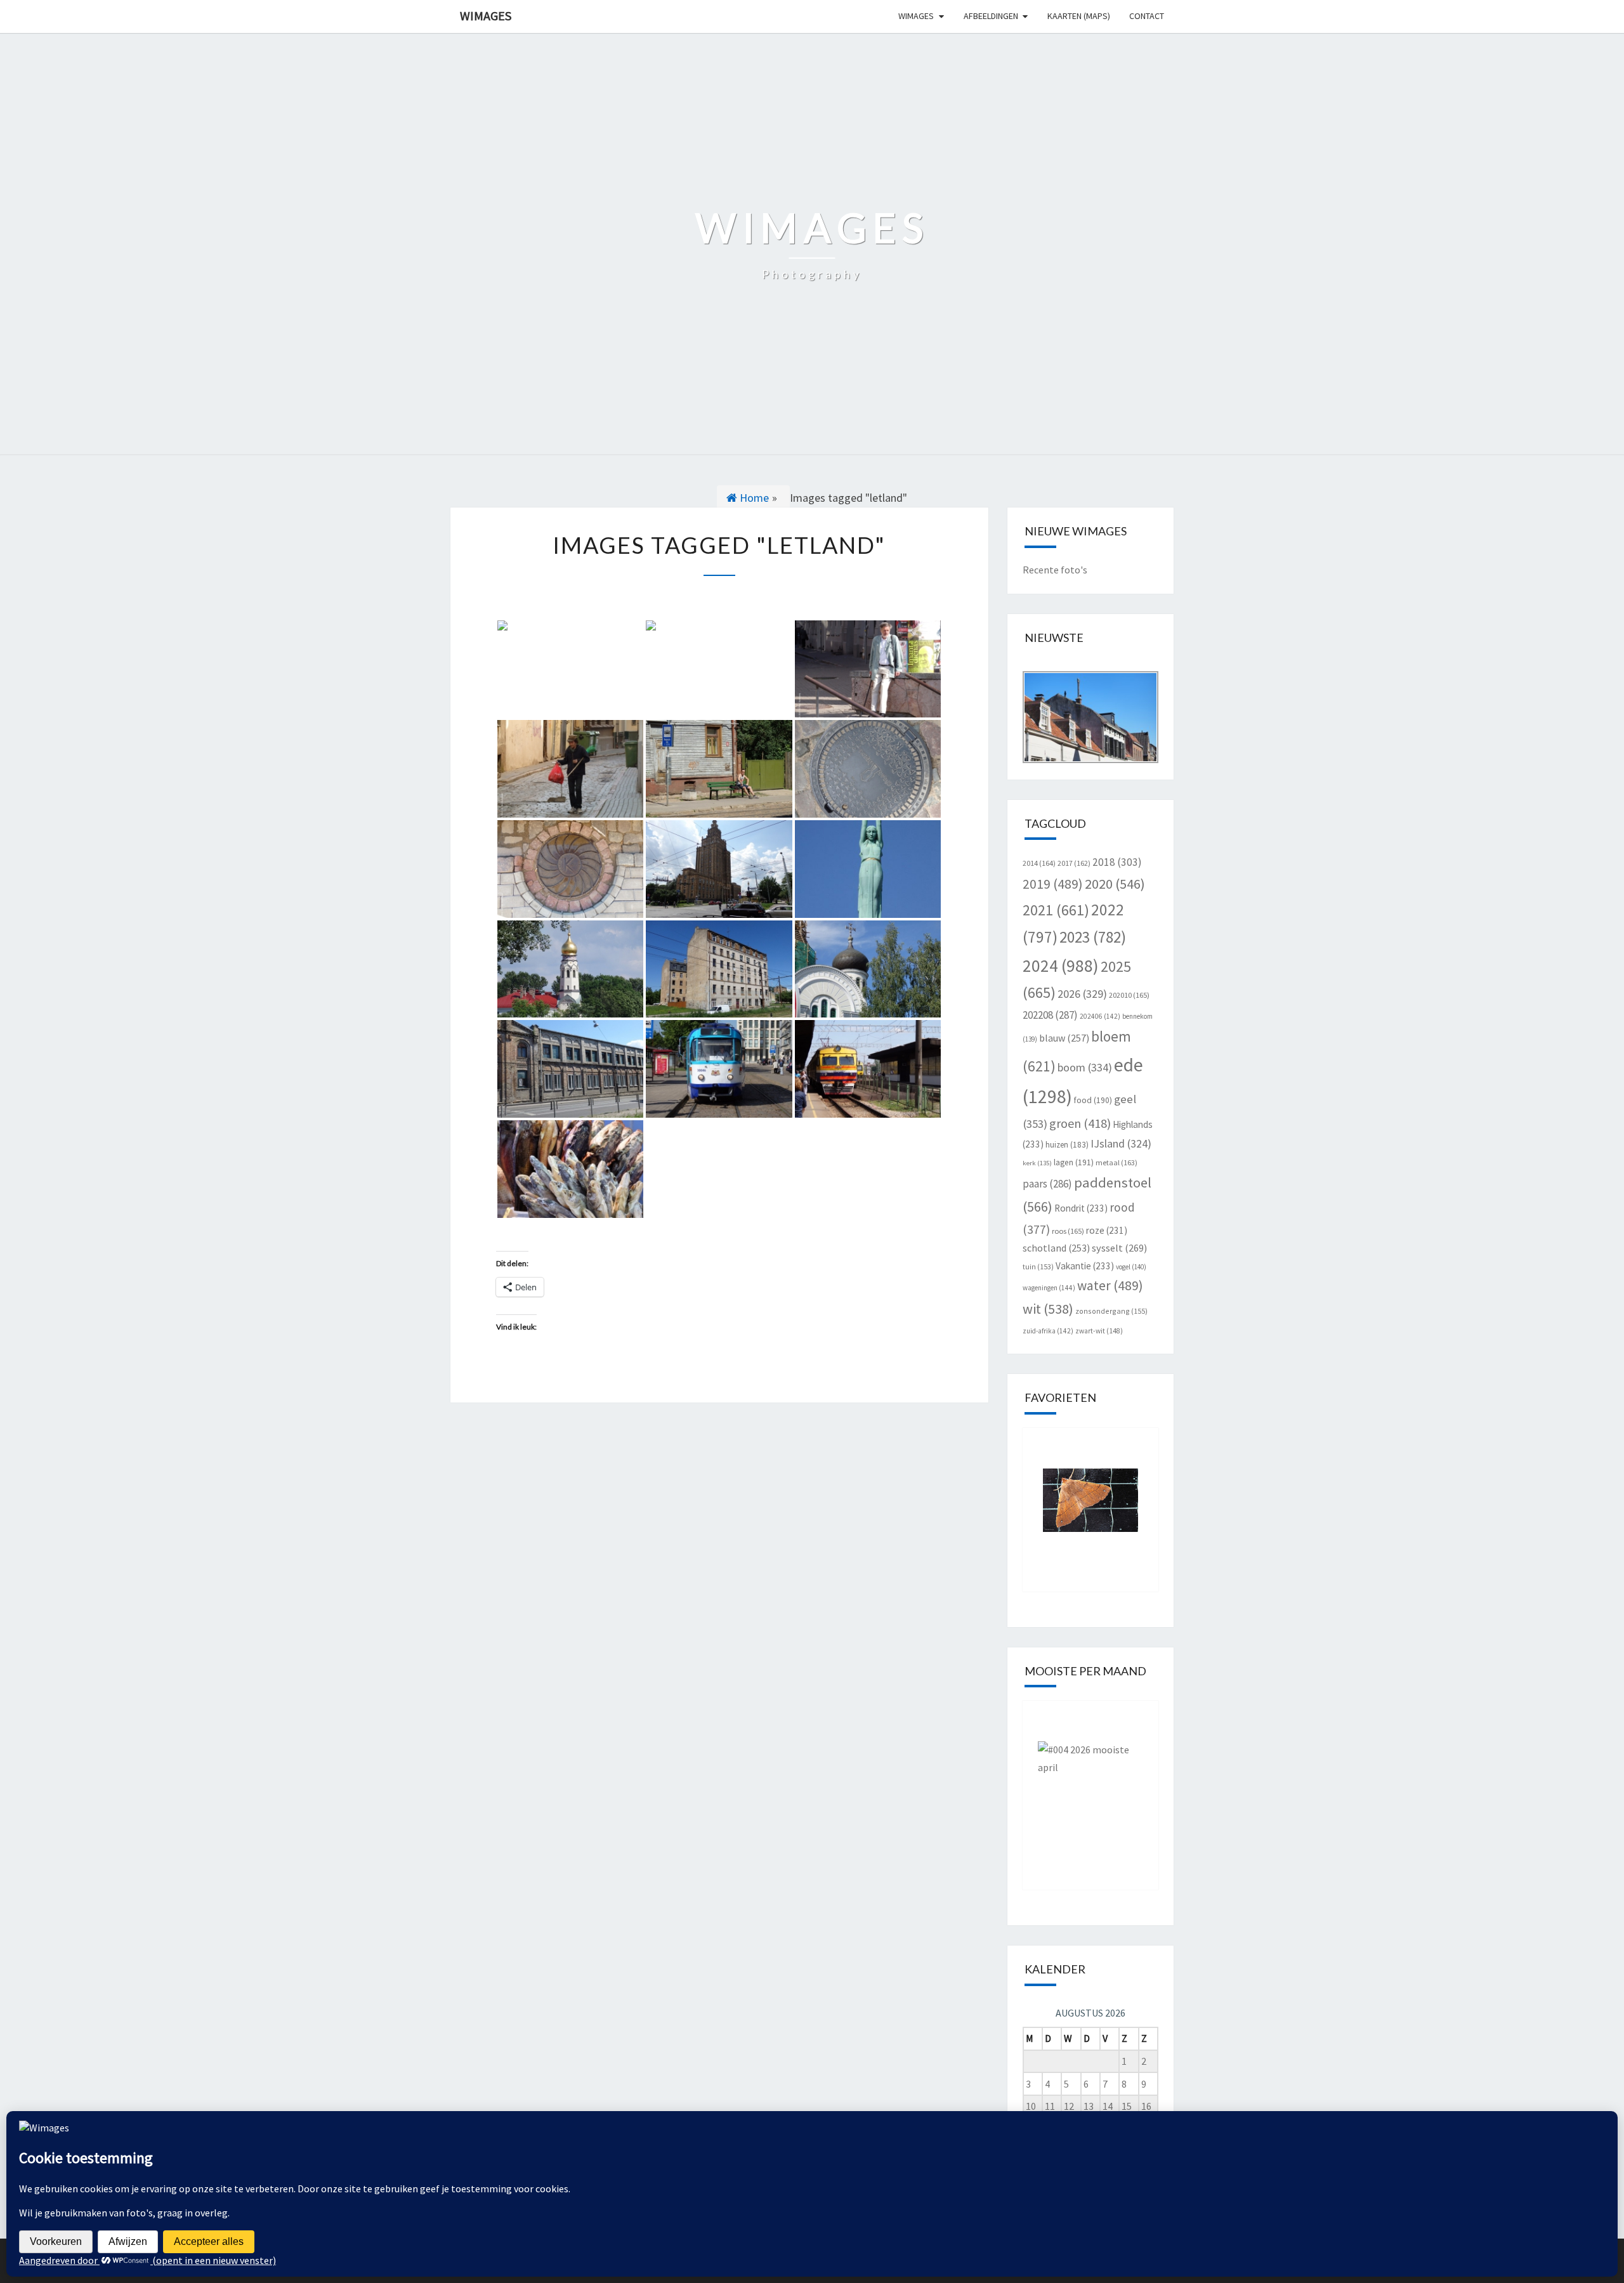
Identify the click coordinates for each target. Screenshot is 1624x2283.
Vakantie (1085, 1266)
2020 (1115, 884)
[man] (570, 669)
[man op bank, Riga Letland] (719, 769)
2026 (1082, 994)
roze (1107, 1230)
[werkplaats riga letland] (570, 1069)
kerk (1037, 1163)
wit (1048, 1309)
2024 (1061, 965)
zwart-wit (1099, 1331)
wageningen (1049, 1288)
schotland (1056, 1248)
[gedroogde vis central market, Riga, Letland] (570, 1169)
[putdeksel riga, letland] (868, 769)
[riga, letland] (719, 869)
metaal (1116, 1162)
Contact (1147, 16)
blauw (1064, 1038)
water (1110, 1285)
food (1093, 1100)
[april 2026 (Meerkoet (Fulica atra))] (1091, 1786)
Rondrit (1081, 1208)
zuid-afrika (1048, 1331)
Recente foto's (1055, 570)
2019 (1053, 884)
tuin (1038, 1266)
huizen (1067, 1145)
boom (1085, 1067)
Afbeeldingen (991, 16)
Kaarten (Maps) (1079, 16)
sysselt (1119, 1248)
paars (1047, 1184)
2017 (1074, 863)
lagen (1074, 1162)
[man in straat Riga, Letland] (570, 769)
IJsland (1121, 1143)
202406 (1100, 1016)
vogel (1131, 1267)
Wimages (486, 16)
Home (753, 498)
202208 (1050, 1015)
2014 (1039, 863)
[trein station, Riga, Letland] (868, 1069)
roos (1068, 1231)
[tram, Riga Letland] (719, 1069)
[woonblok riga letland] (719, 969)
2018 (1117, 862)
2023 (1093, 937)
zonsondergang (1111, 1311)
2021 (1056, 910)
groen (1080, 1123)
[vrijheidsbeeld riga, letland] (868, 869)
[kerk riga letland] (570, 969)
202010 (1129, 995)
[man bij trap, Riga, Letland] (868, 669)
